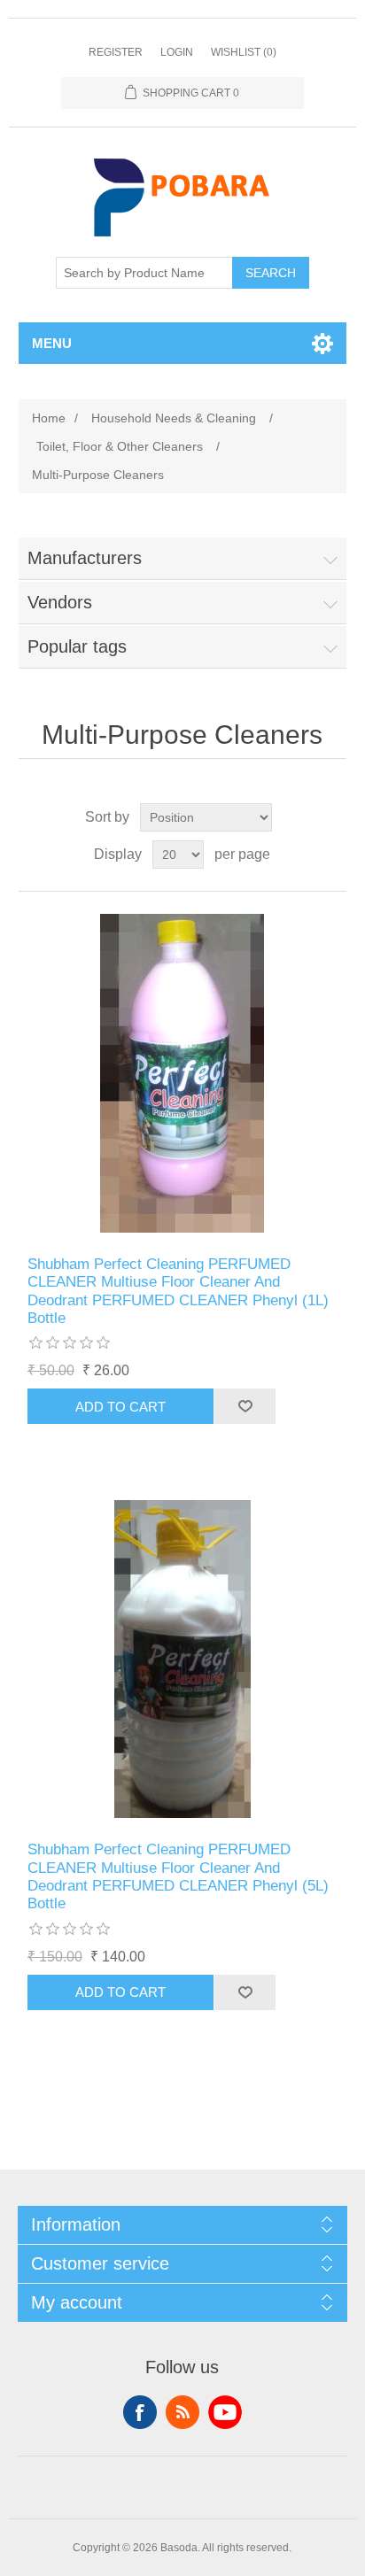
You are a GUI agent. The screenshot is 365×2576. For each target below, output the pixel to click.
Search (271, 273)
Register (116, 52)
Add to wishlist (245, 1406)
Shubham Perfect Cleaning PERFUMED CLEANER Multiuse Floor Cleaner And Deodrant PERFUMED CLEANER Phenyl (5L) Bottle (178, 1876)
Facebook (140, 2412)
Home (49, 418)
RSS (182, 2412)
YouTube (225, 2412)
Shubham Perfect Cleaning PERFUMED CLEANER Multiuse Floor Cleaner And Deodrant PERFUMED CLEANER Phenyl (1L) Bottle (178, 1291)
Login (177, 52)
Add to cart (120, 1407)
